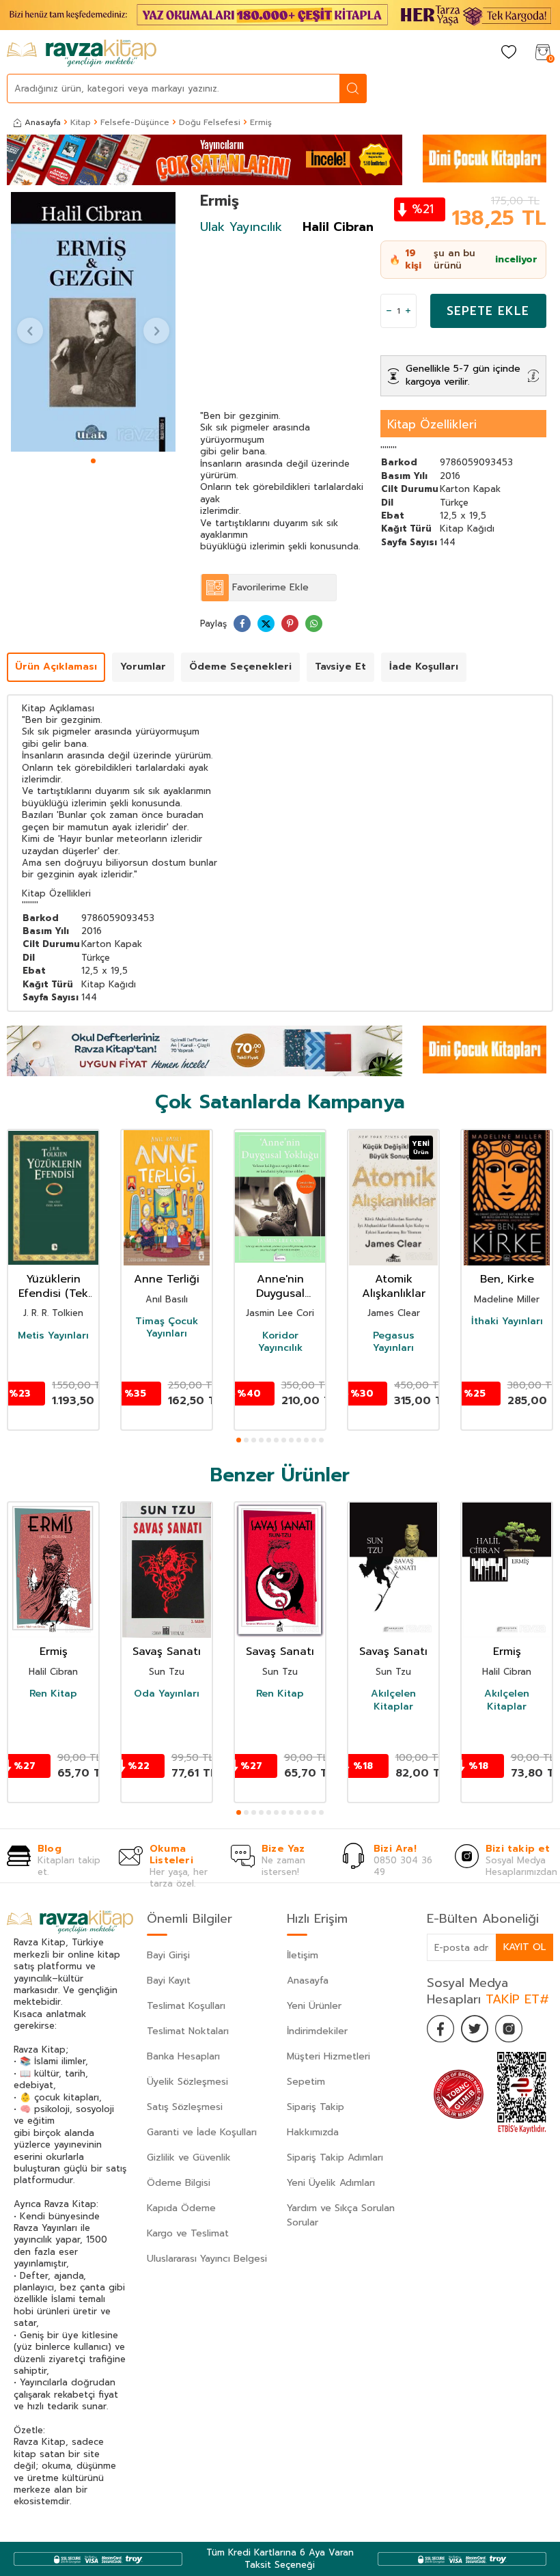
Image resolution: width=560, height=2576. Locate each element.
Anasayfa (43, 122)
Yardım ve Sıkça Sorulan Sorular (341, 2215)
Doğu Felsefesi (210, 122)
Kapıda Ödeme (181, 2208)
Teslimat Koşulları (186, 2006)
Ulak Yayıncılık (241, 227)
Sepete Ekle (488, 311)
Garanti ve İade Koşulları (202, 2132)
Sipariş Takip (316, 2107)
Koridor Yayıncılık (280, 1342)
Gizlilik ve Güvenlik (189, 2157)
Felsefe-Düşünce (135, 122)
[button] (93, 461)
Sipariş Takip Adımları (335, 2157)
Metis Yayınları (53, 1336)
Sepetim (306, 2082)
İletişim (303, 1955)
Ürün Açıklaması (56, 667)
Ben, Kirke (507, 1279)
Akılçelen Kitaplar (393, 1700)
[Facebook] (440, 2029)
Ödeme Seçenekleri (240, 667)
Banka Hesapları (183, 2056)
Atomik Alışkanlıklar (394, 1287)
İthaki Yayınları (507, 1321)
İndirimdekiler (317, 2031)
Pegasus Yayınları (394, 1342)
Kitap (81, 122)
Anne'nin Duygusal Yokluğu (280, 1287)
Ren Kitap (53, 1694)
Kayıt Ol (524, 1947)
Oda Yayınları (167, 1694)
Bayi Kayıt (169, 1981)
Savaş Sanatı (167, 1652)
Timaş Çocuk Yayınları (167, 1328)
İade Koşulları (424, 667)
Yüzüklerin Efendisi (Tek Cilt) (53, 1287)
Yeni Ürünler (314, 2006)
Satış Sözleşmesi (185, 2107)
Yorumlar (143, 667)
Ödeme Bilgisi (179, 2183)
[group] (93, 322)
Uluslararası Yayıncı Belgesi (207, 2259)
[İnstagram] (509, 2029)
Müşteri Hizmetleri (328, 2056)
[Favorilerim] (509, 53)
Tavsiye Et (340, 667)
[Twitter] (475, 2029)
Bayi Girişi (168, 1955)
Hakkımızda (313, 2132)
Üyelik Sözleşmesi (187, 2082)
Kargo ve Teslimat (188, 2233)
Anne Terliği (167, 1279)
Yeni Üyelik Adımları (331, 2183)
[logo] (82, 53)
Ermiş (54, 1652)
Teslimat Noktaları (188, 2031)
